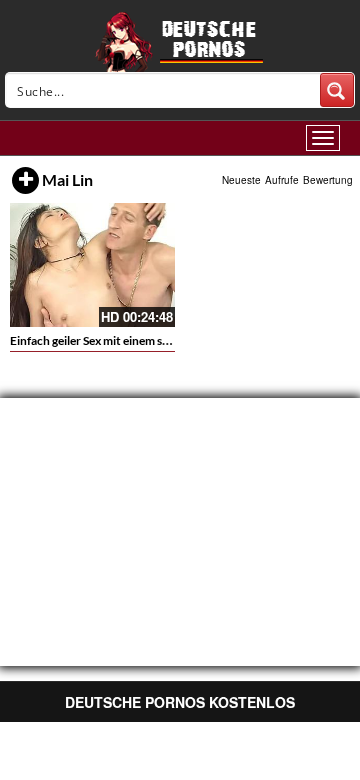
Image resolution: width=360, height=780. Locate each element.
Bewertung (328, 180)
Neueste (241, 180)
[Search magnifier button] (337, 90)
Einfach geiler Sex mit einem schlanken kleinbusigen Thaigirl (166, 340)
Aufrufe (282, 180)
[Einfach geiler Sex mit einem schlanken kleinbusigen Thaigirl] (92, 265)
